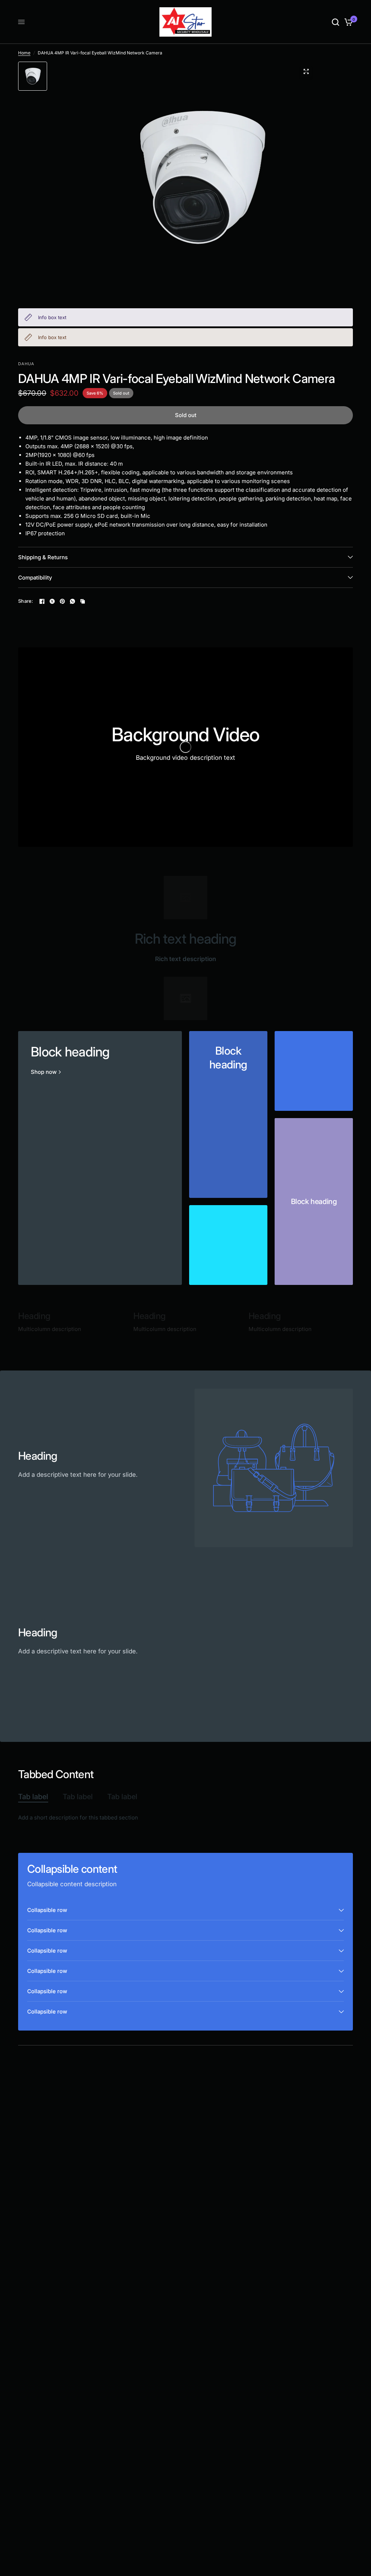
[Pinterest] (62, 601)
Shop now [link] (44, 1072)
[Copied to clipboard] (83, 601)
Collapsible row (47, 1910)
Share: (26, 601)
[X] (52, 601)
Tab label (33, 1797)
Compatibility (35, 578)
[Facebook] (42, 601)
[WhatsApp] (72, 601)
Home (24, 53)
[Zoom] (306, 71)
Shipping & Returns (43, 557)
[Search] (335, 22)
